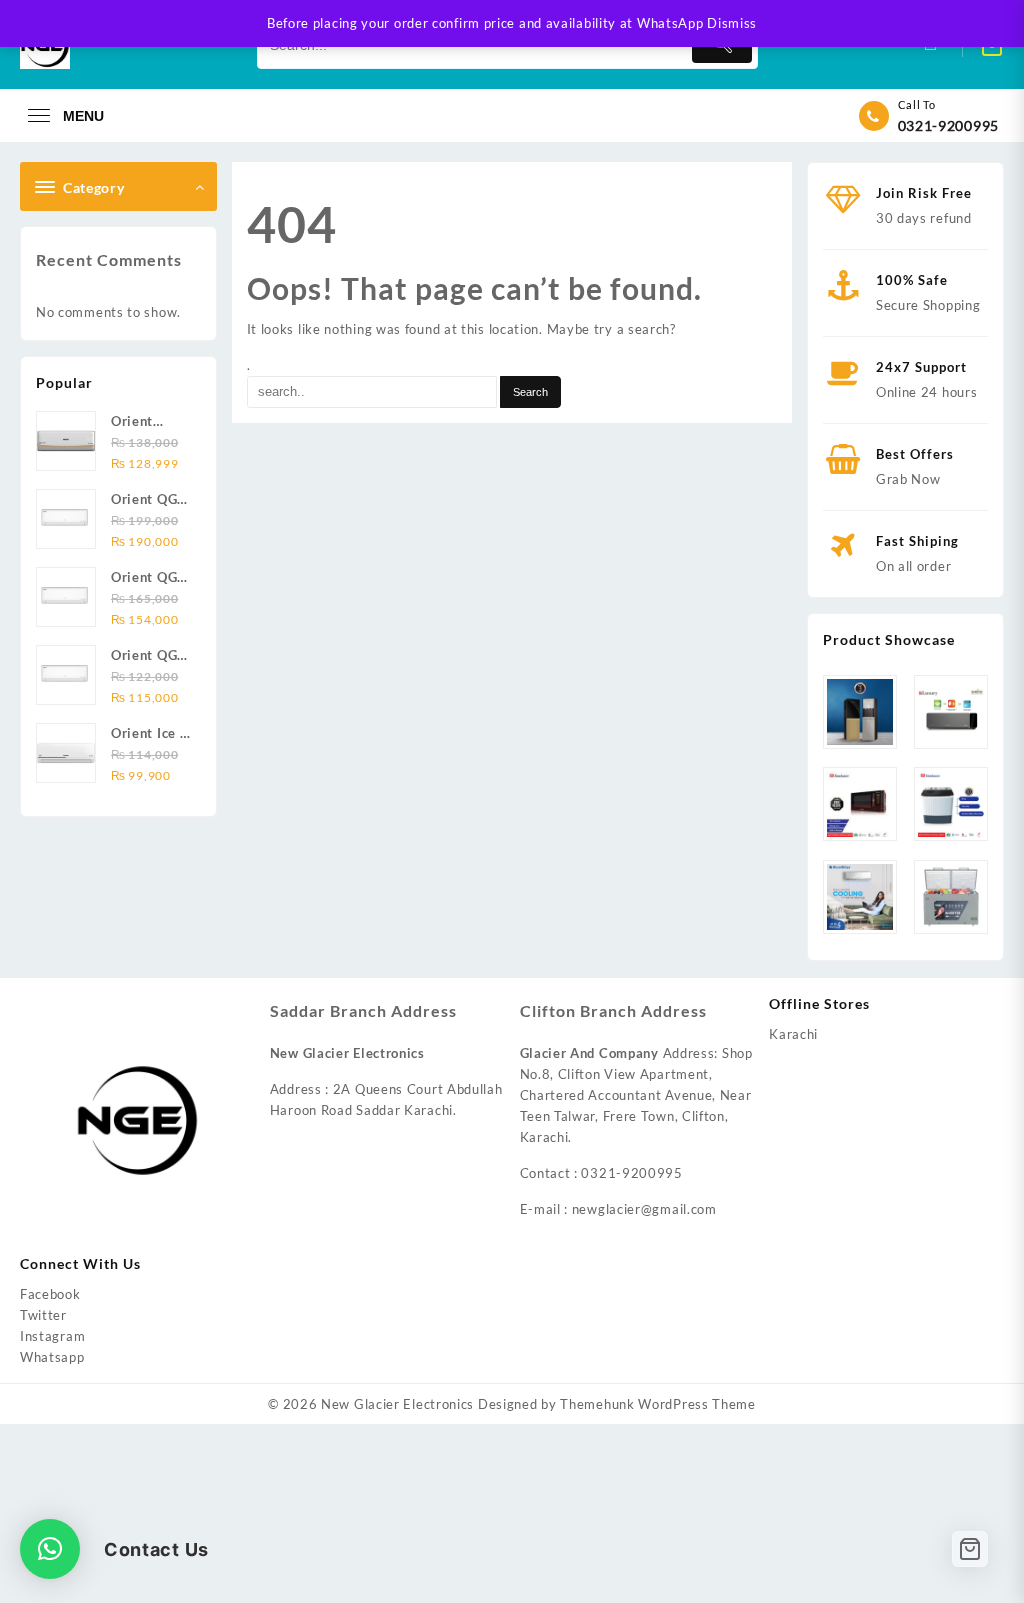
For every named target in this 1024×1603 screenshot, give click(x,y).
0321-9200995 (948, 125)
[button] (50, 1549)
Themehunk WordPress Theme (658, 1404)
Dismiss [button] (732, 23)
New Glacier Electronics (397, 1404)
